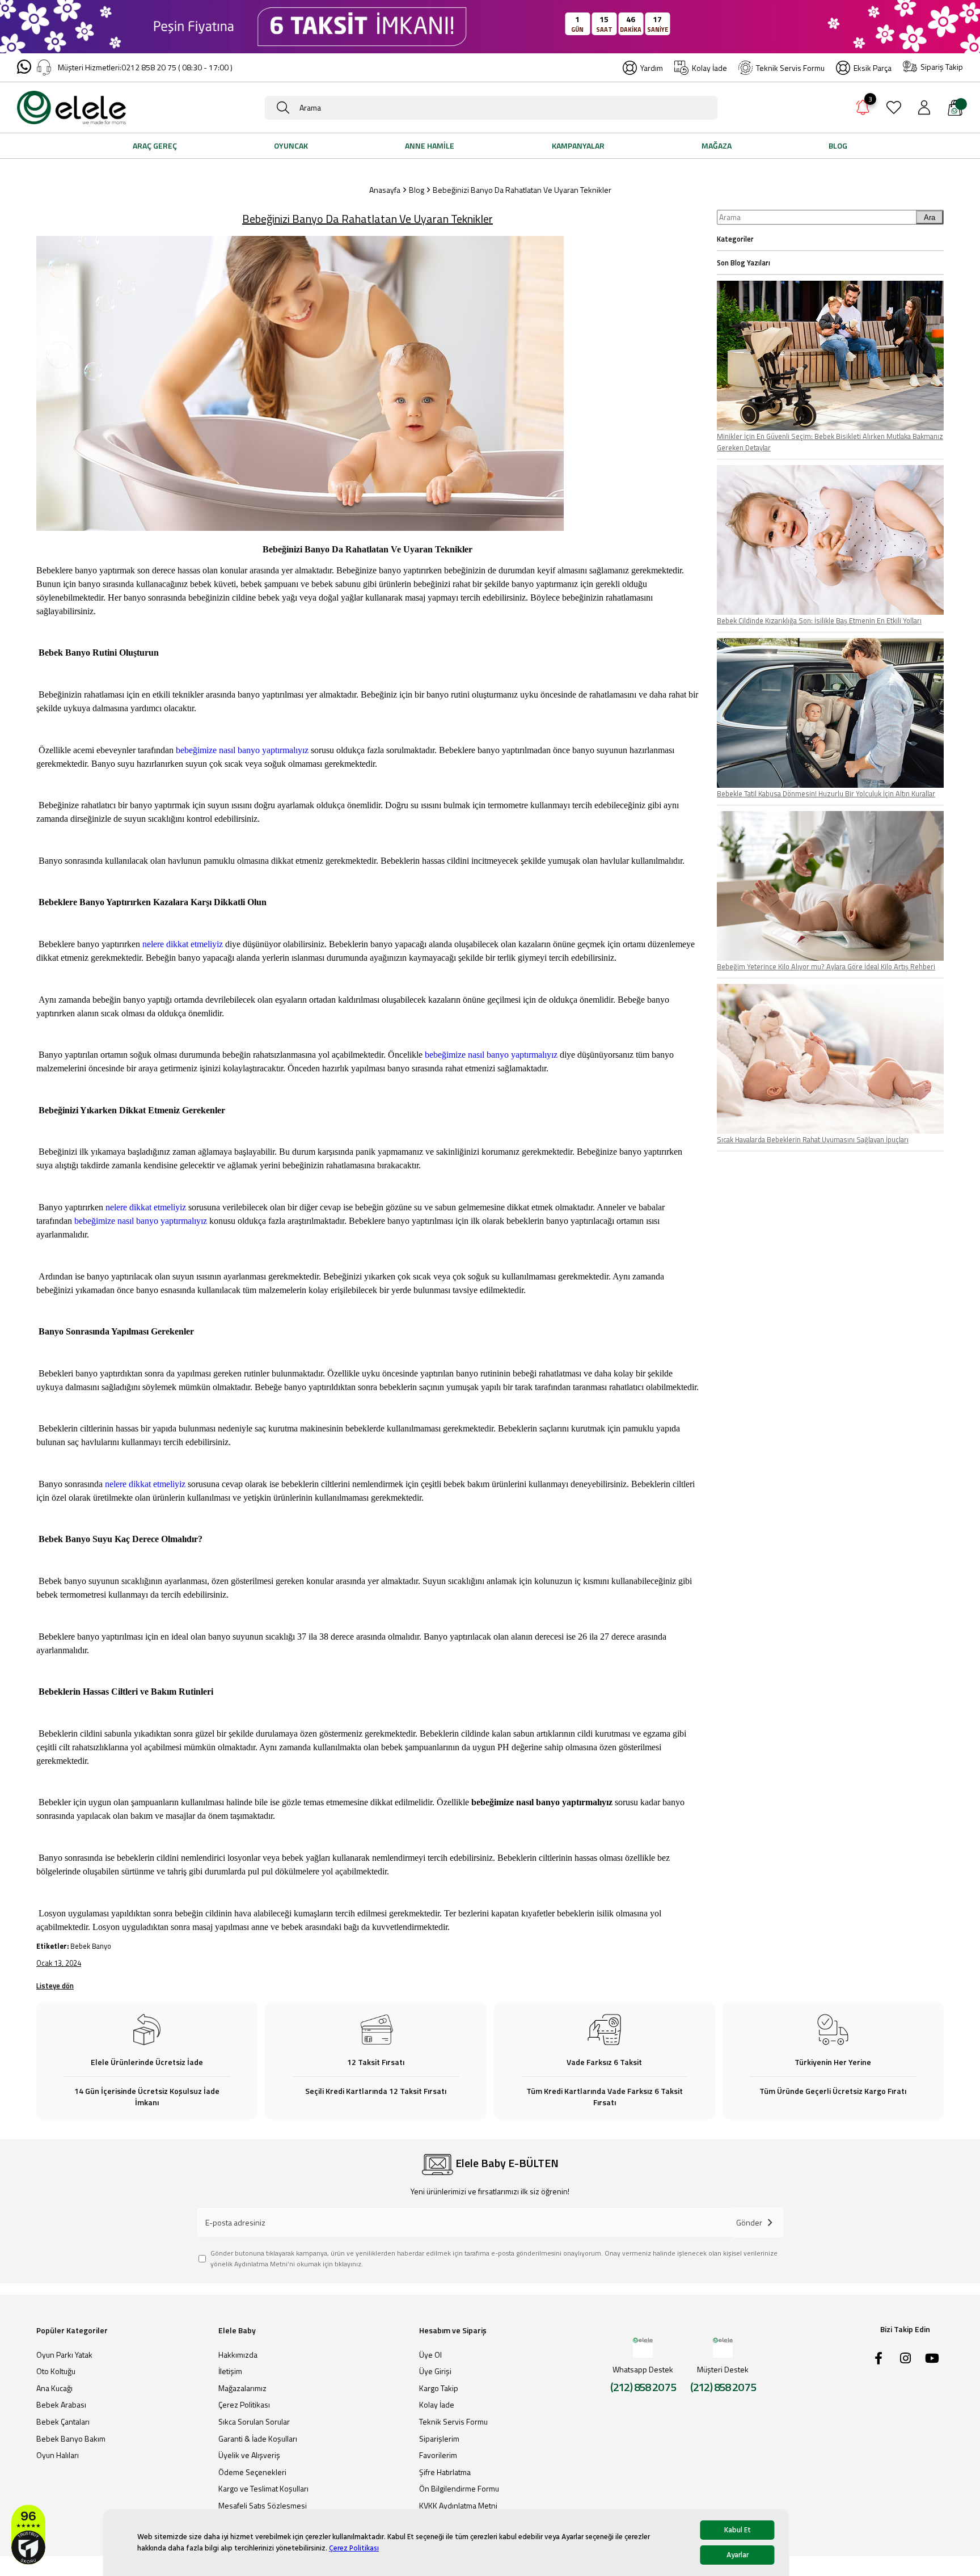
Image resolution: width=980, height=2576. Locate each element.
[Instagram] (905, 2358)
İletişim (230, 2371)
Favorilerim (438, 2455)
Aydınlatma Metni (261, 2264)
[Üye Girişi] (924, 107)
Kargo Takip (439, 2388)
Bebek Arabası (61, 2405)
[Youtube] (932, 2358)
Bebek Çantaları (63, 2422)
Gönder (749, 2222)
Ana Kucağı (54, 2388)
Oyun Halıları (58, 2455)
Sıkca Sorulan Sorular (254, 2422)
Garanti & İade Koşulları (258, 2439)
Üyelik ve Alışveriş (249, 2455)
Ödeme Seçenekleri (252, 2472)
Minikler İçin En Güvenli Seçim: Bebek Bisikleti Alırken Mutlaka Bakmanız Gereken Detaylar (830, 442)
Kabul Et (738, 2530)
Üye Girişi (435, 2371)
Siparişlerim (439, 2439)
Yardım (652, 68)
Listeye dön (55, 1986)
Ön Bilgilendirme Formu (459, 2489)
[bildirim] (863, 109)
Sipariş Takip (942, 67)
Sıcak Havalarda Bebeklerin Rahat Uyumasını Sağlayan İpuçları (813, 1139)
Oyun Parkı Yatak (64, 2355)
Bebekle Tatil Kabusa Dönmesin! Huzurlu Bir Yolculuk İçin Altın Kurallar (826, 793)
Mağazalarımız (242, 2388)
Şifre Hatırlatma (445, 2472)
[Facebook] (878, 2358)
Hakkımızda (238, 2355)
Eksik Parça (873, 68)
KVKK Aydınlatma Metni (458, 2506)
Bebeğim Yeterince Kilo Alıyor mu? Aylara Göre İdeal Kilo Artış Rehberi (826, 966)
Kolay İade (709, 68)
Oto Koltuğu (56, 2371)
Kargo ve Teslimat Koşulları (263, 2489)
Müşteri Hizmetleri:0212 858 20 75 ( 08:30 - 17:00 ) (145, 67)
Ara (930, 218)
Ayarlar (738, 2555)
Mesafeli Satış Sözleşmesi (263, 2506)
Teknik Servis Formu (790, 68)
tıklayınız (348, 2264)
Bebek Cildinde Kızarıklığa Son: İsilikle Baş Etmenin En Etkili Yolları (819, 620)
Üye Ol (430, 2355)
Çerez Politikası (354, 2548)
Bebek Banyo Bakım (71, 2439)
